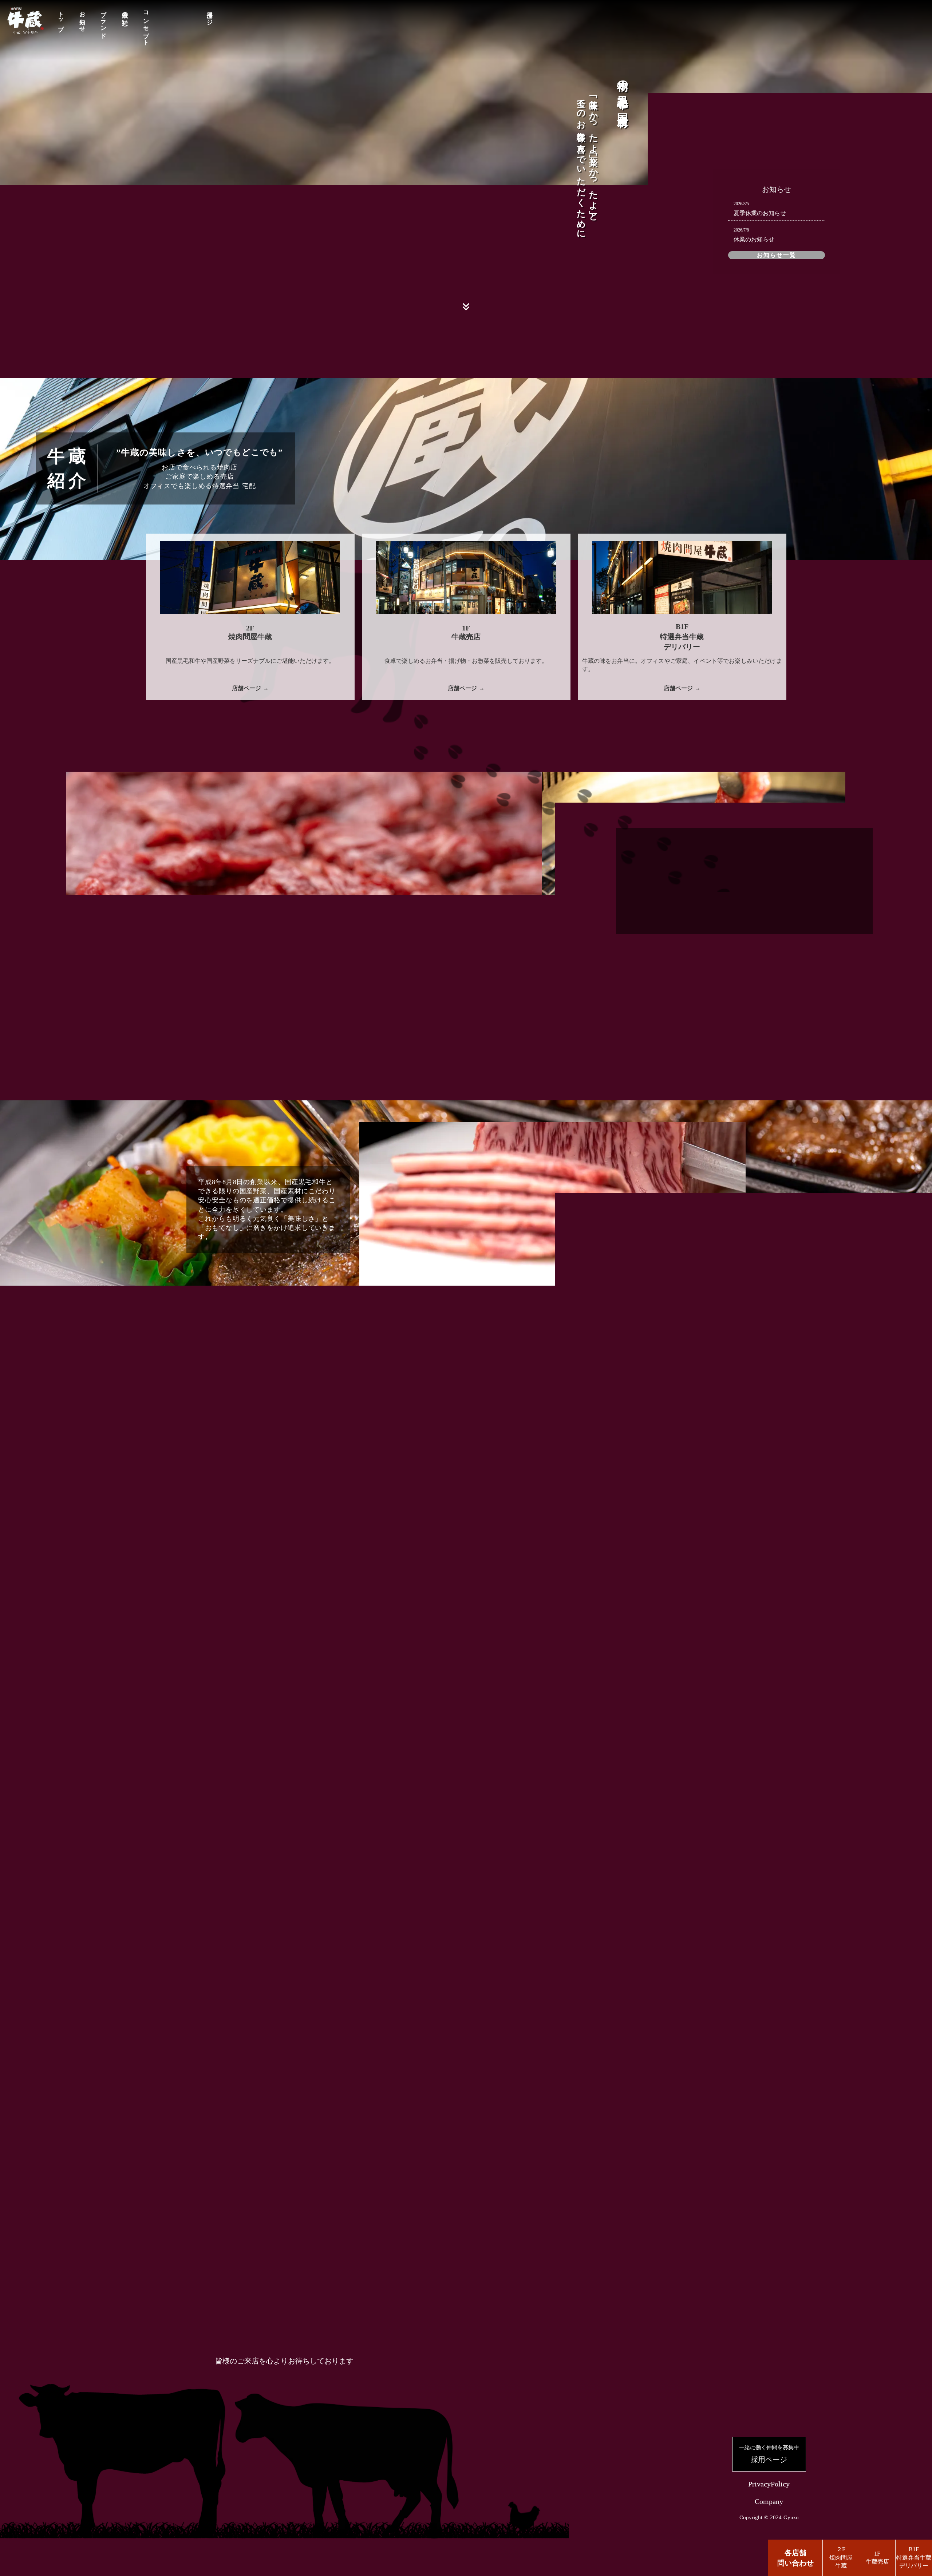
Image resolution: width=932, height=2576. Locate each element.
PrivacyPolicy (769, 2484)
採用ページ (210, 15)
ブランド (104, 21)
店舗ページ (340, 1917)
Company (769, 2501)
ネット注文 (592, 2014)
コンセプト (146, 25)
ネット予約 (340, 2035)
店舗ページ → (250, 688)
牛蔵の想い (125, 15)
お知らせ (82, 18)
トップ (61, 18)
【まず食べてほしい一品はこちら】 (466, 1691)
